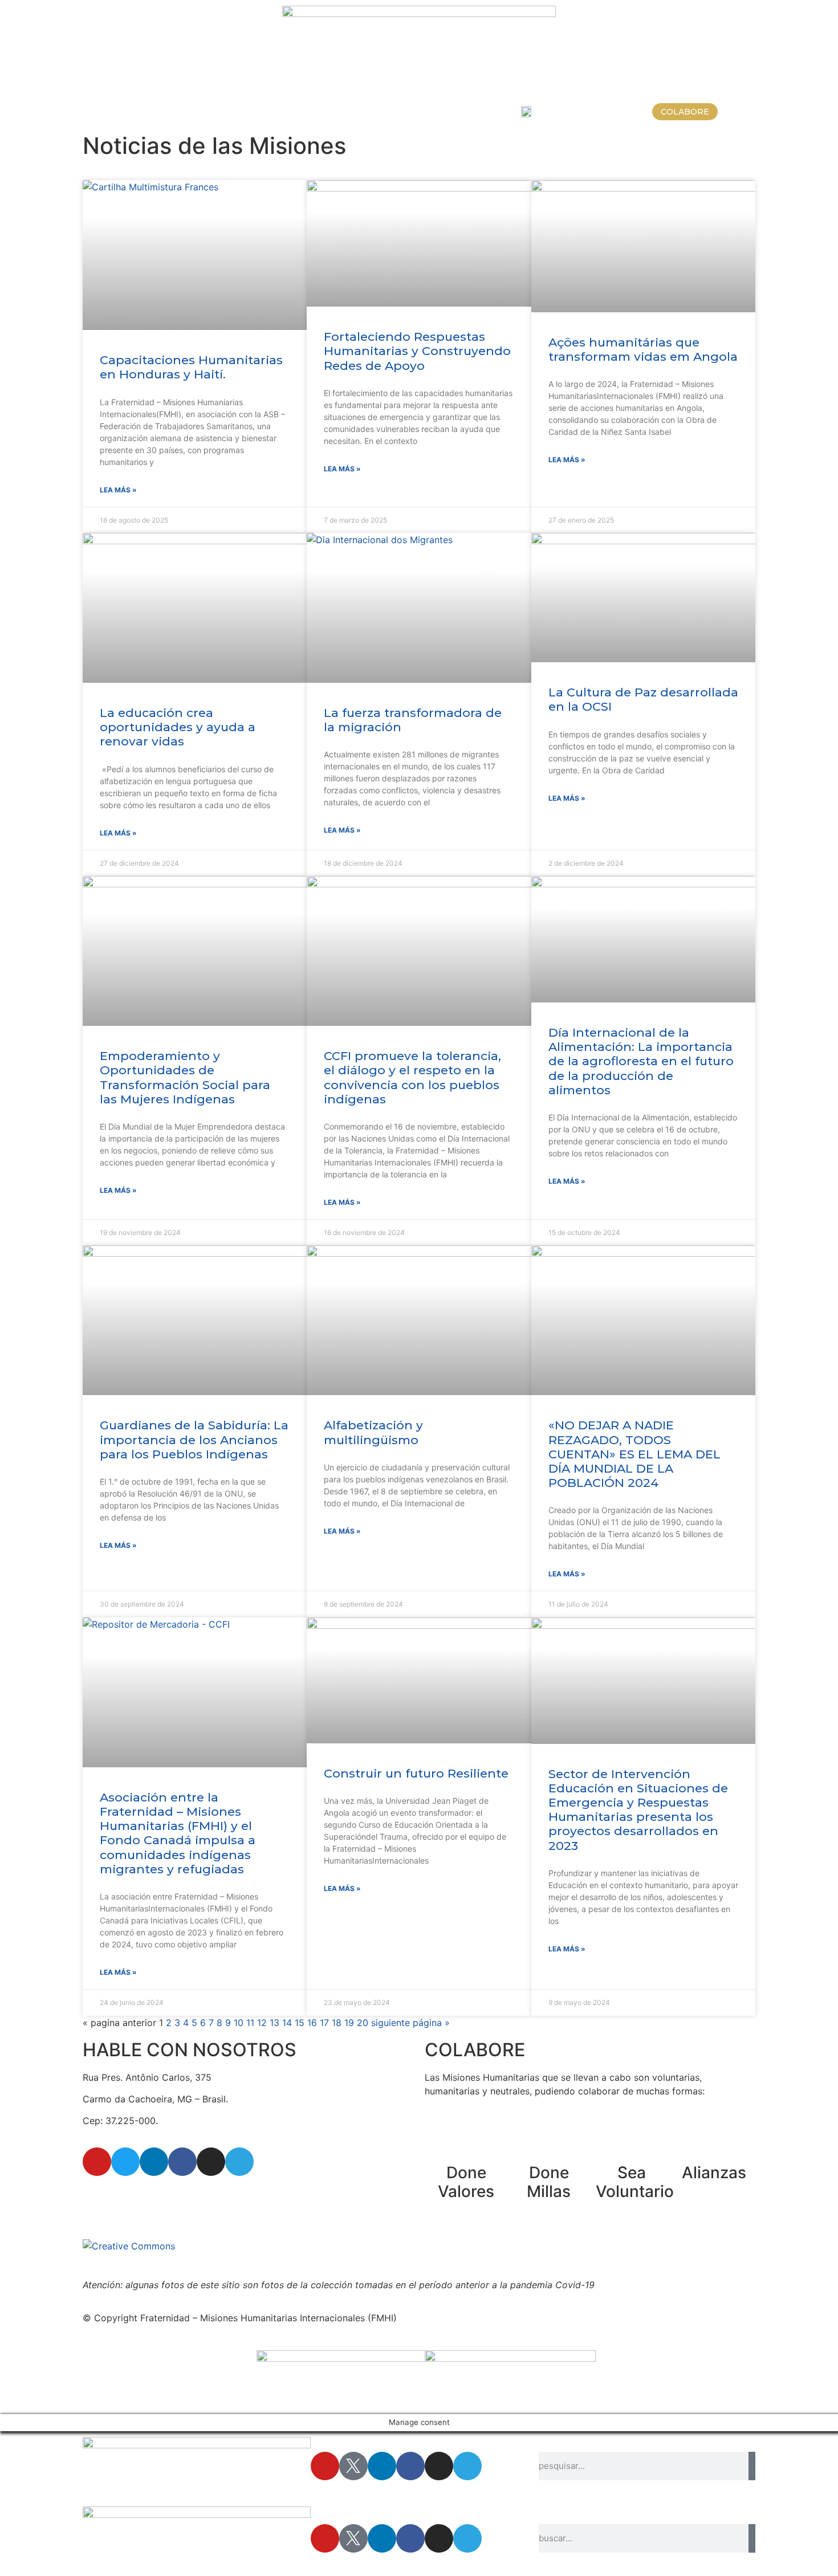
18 (337, 2023)
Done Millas (549, 2182)
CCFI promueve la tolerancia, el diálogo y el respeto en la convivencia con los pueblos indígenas (412, 1077)
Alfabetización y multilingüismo (373, 1432)
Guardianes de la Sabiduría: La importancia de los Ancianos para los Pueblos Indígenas (194, 1439)
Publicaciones (401, 112)
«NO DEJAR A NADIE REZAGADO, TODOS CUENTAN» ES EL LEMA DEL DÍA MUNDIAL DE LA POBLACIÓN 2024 (634, 1454)
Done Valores (466, 2182)
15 (300, 2023)
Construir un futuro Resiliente (416, 1773)
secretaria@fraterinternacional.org (156, 2194)
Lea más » (118, 490)
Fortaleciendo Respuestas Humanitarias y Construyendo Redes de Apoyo (417, 351)
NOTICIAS (329, 112)
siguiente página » (410, 2023)
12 (262, 2023)
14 (287, 2023)
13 (274, 2023)
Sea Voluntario (635, 2182)
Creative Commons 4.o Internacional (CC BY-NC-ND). (427, 2246)
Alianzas (714, 2173)
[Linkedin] (154, 2162)
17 (324, 2023)
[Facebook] (182, 2162)
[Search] (752, 2466)
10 (239, 2023)
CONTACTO (477, 112)
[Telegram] (239, 2162)
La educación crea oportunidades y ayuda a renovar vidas (178, 727)
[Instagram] (211, 2162)
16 (312, 2023)
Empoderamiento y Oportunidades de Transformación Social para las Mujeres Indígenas (185, 1077)
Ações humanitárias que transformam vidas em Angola (643, 349)
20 (363, 2023)
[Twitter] (125, 2162)
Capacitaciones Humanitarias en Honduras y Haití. (191, 367)
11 (250, 2023)
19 (349, 2023)
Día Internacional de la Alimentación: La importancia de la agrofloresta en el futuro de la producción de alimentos (641, 1061)
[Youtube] (97, 2162)
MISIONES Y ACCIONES (164, 112)
